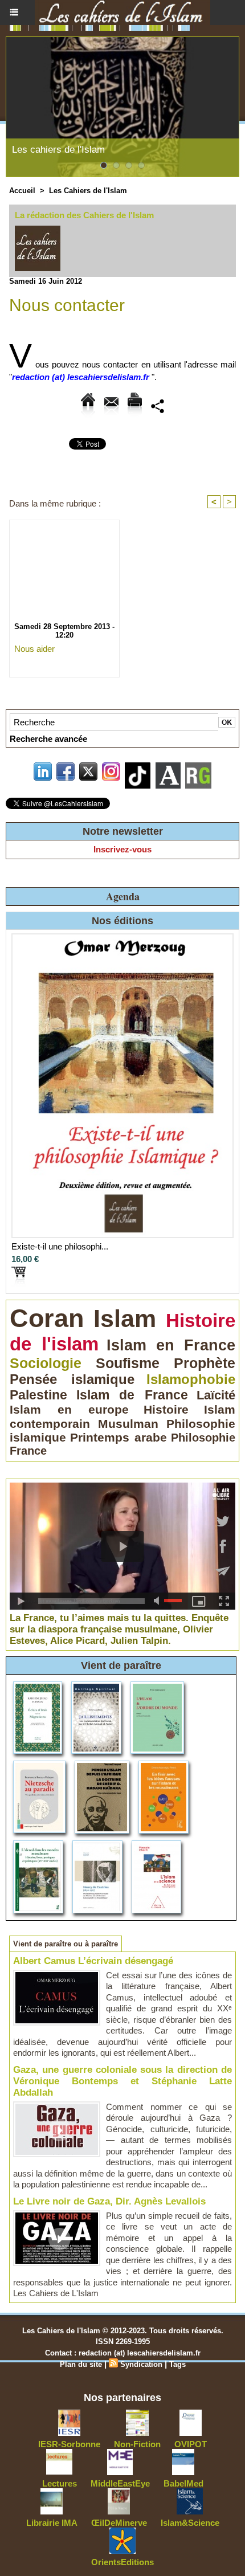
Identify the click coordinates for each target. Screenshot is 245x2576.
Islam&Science (190, 2523)
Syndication (141, 2364)
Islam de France (132, 1395)
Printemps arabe (119, 1437)
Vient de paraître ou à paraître (66, 1944)
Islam (125, 1318)
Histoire (166, 1409)
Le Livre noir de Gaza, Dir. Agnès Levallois (109, 2201)
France (28, 1451)
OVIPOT (191, 2444)
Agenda (123, 896)
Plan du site (81, 2364)
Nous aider (34, 649)
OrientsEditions (122, 2562)
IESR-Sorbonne (69, 2444)
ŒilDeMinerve (119, 2523)
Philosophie (203, 1438)
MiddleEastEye (120, 2483)
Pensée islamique (72, 1379)
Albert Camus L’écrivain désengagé (93, 1961)
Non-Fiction (137, 2444)
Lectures (60, 2483)
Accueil (22, 191)
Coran (47, 1318)
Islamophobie (191, 1379)
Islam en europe (69, 1410)
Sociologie (46, 1363)
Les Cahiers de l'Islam (88, 191)
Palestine (38, 1395)
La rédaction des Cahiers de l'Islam (84, 215)
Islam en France (171, 1345)
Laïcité (216, 1395)
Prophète (205, 1363)
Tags (177, 2364)
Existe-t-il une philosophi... (60, 1246)
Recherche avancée (48, 739)
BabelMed (183, 2483)
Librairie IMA (52, 2523)
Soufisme (128, 1363)
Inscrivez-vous (122, 849)
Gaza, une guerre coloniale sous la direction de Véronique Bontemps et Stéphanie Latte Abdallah (122, 2081)
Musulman (128, 1424)
